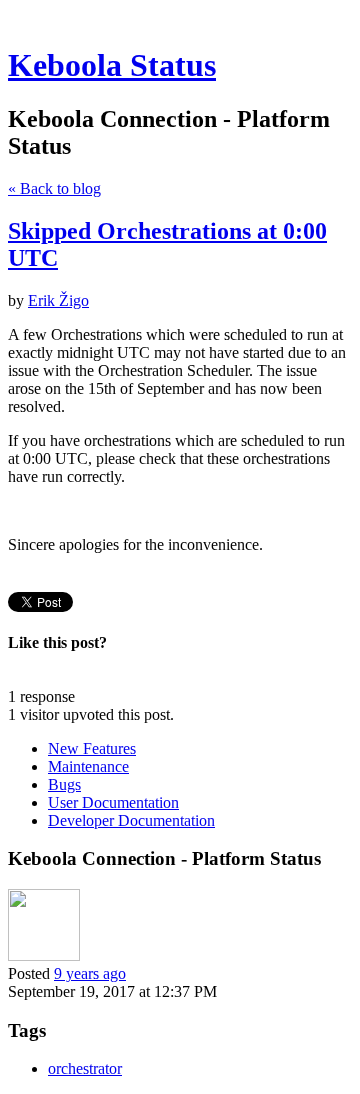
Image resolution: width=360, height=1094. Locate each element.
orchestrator (85, 1068)
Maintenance (88, 766)
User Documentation (113, 802)
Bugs (64, 784)
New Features (92, 748)
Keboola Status (112, 65)
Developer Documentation (131, 820)
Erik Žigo (58, 300)
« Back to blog (54, 188)
